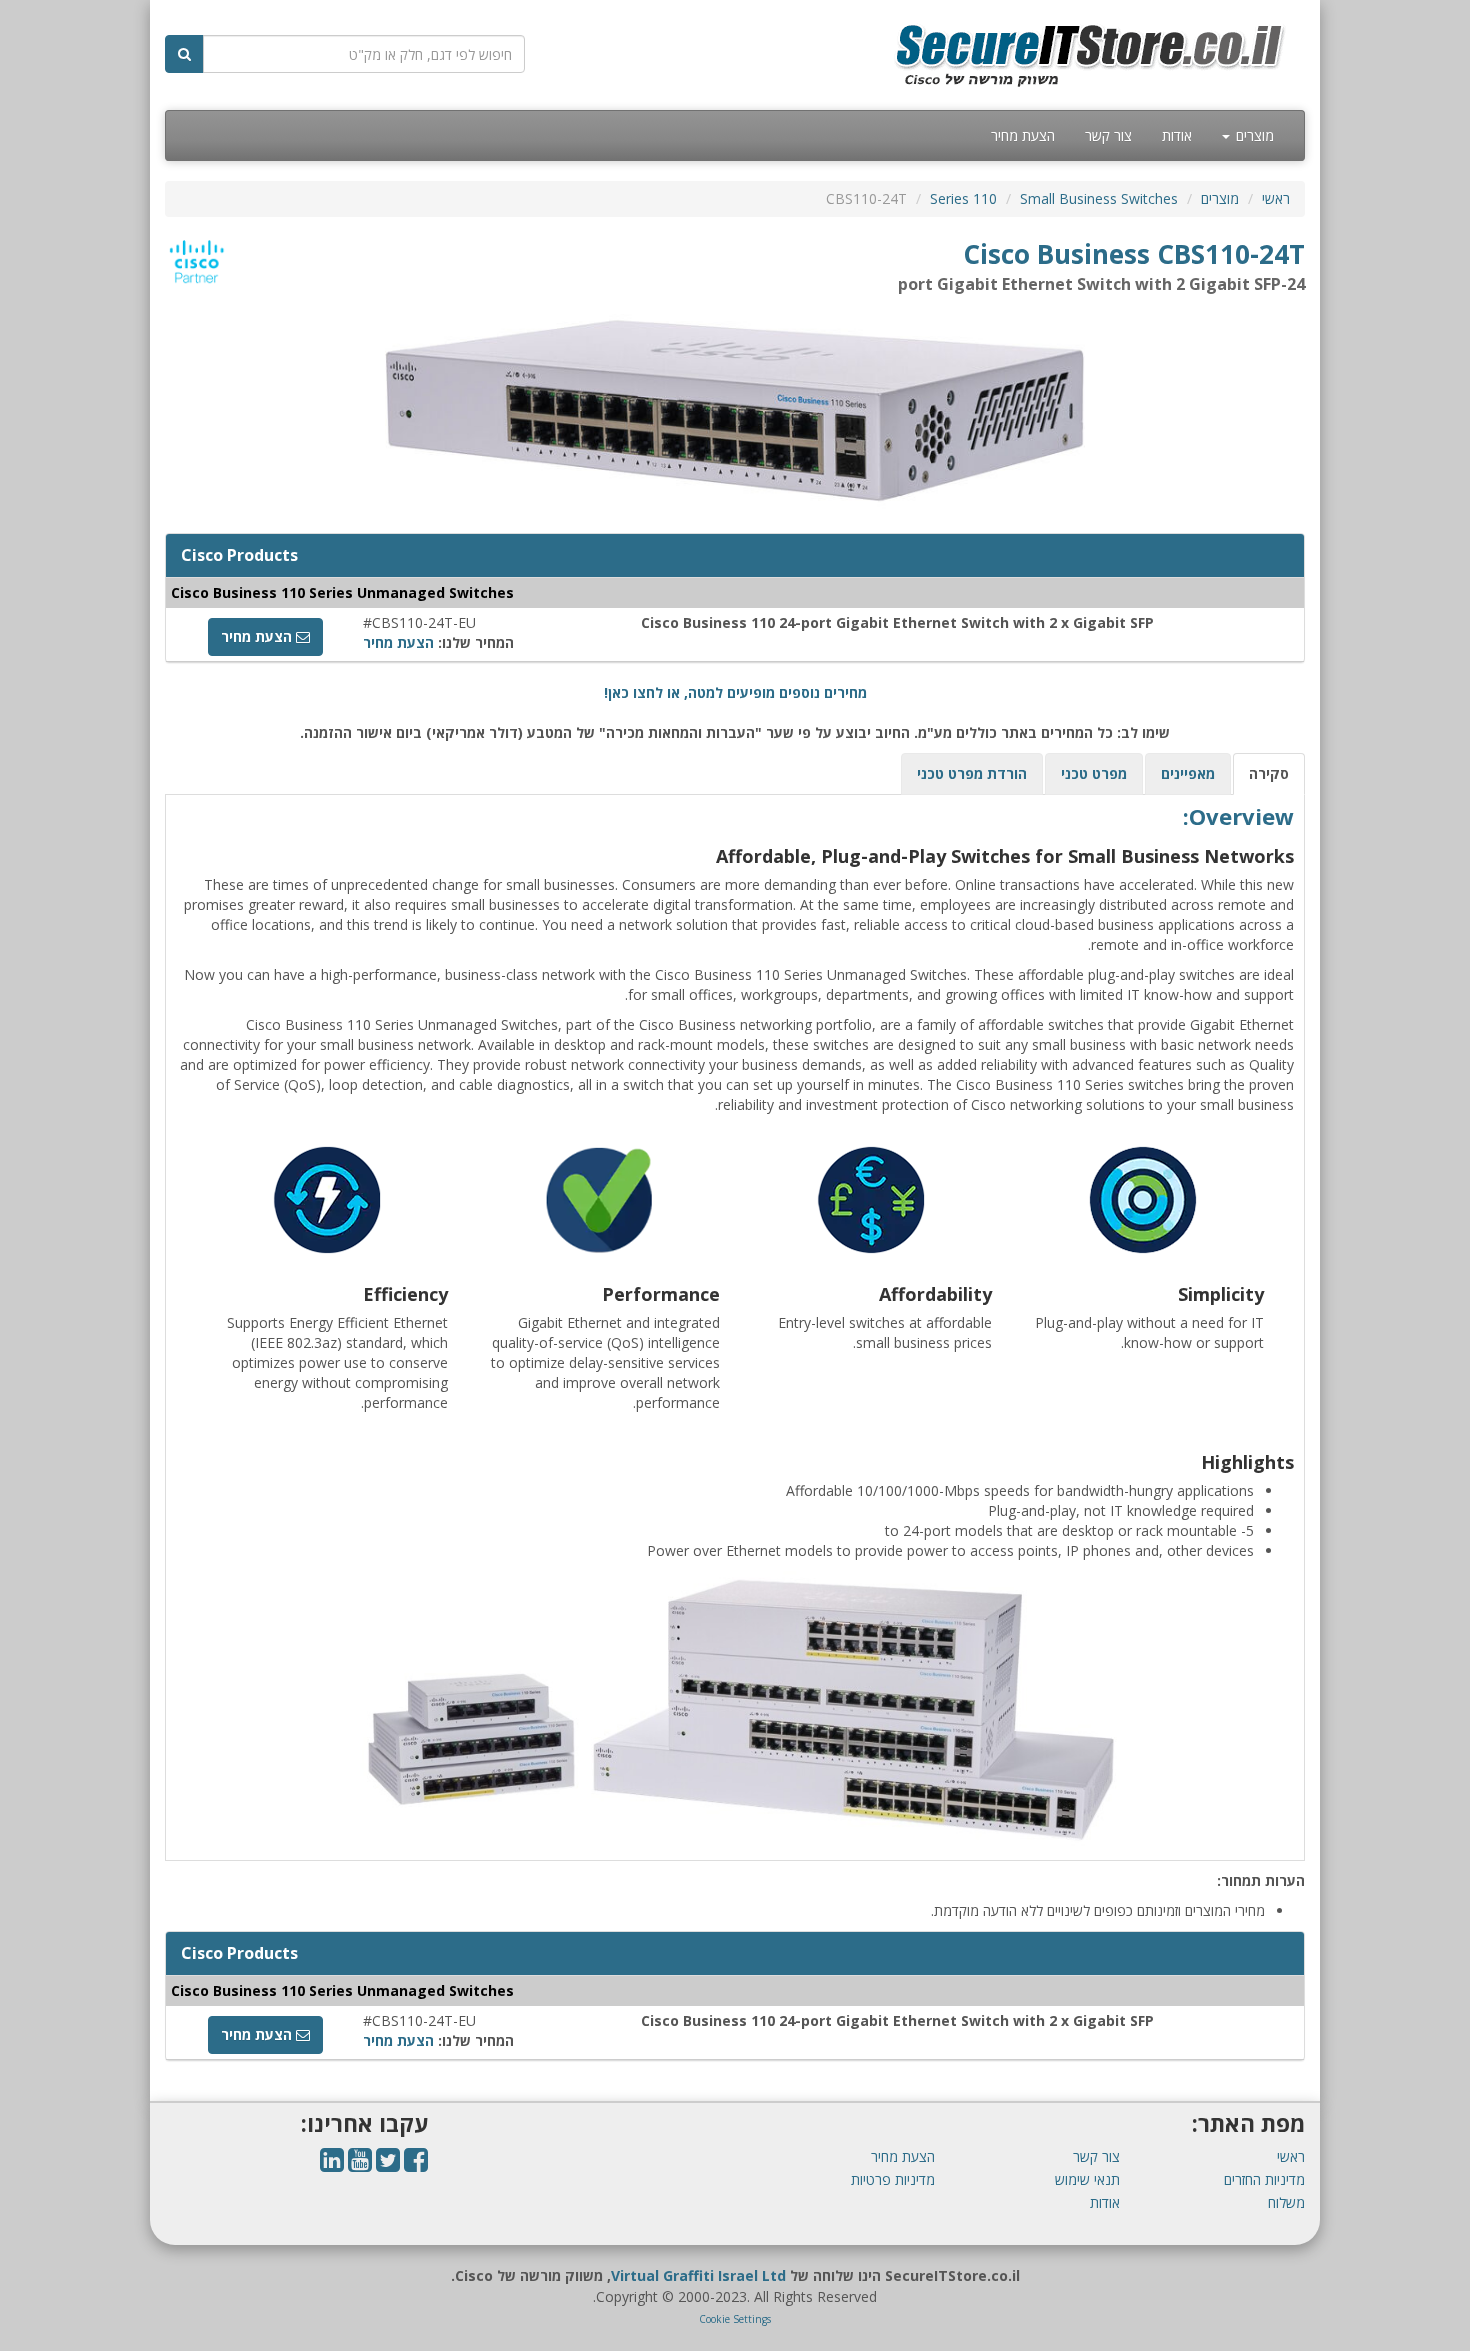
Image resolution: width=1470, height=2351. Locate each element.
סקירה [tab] (1269, 773)
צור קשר (1108, 135)
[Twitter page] (388, 2164)
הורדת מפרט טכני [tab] (972, 773)
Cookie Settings (735, 2319)
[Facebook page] (416, 2164)
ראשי (1276, 198)
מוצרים (1253, 135)
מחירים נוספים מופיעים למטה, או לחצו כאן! (735, 692)
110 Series (963, 198)
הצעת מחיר (1023, 135)
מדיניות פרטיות (893, 2179)
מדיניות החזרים (1264, 2179)
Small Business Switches (1099, 198)
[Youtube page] (360, 2164)
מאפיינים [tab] (1188, 773)
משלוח (1286, 2202)
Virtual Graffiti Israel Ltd (698, 2275)
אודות (1177, 135)
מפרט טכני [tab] (1094, 773)
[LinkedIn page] (332, 2164)
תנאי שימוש (1087, 2179)
